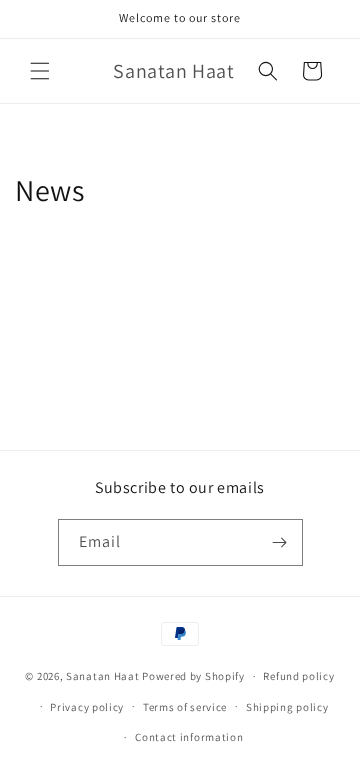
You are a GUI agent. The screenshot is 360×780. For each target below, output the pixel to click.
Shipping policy (287, 707)
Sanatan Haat (102, 676)
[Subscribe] (280, 542)
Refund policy (298, 676)
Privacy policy (87, 707)
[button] (40, 71)
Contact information (189, 737)
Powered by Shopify (193, 676)
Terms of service (185, 707)
